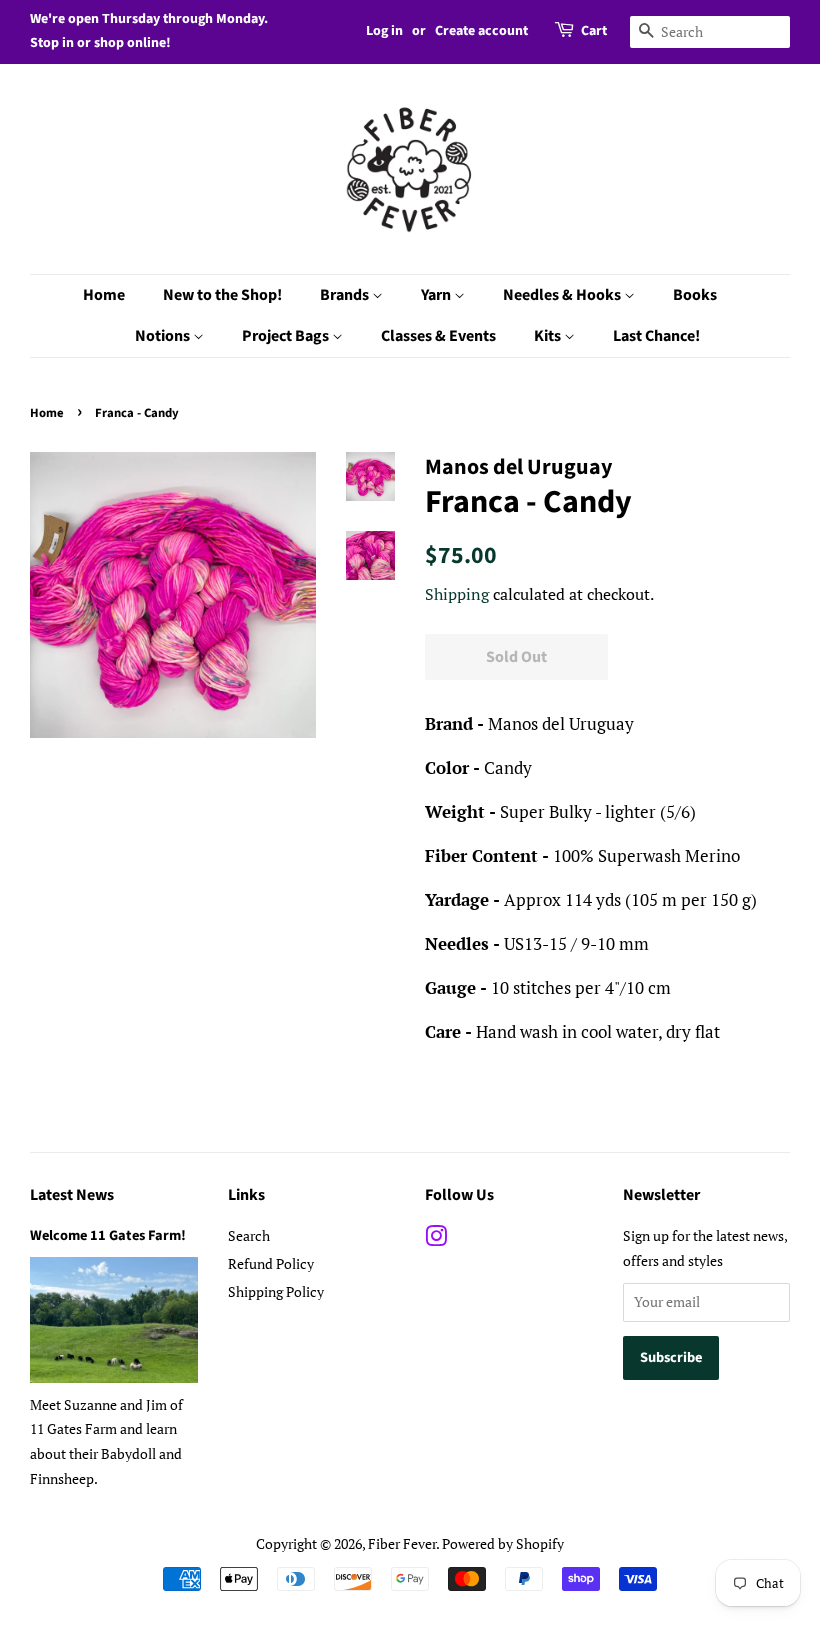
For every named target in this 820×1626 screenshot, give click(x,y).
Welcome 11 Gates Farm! (108, 1235)
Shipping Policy (276, 1291)
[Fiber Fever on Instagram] (436, 1239)
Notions (164, 336)
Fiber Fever (402, 1543)
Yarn (437, 295)
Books (695, 295)
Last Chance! (656, 336)
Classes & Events (438, 336)
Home (104, 295)
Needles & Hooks (563, 295)
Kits (549, 336)
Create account (481, 31)
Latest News (72, 1195)
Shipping (457, 594)
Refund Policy (271, 1263)
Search (249, 1235)
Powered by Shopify (503, 1543)
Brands (346, 295)
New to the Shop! (222, 295)
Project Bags (287, 336)
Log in (384, 31)
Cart (594, 31)
